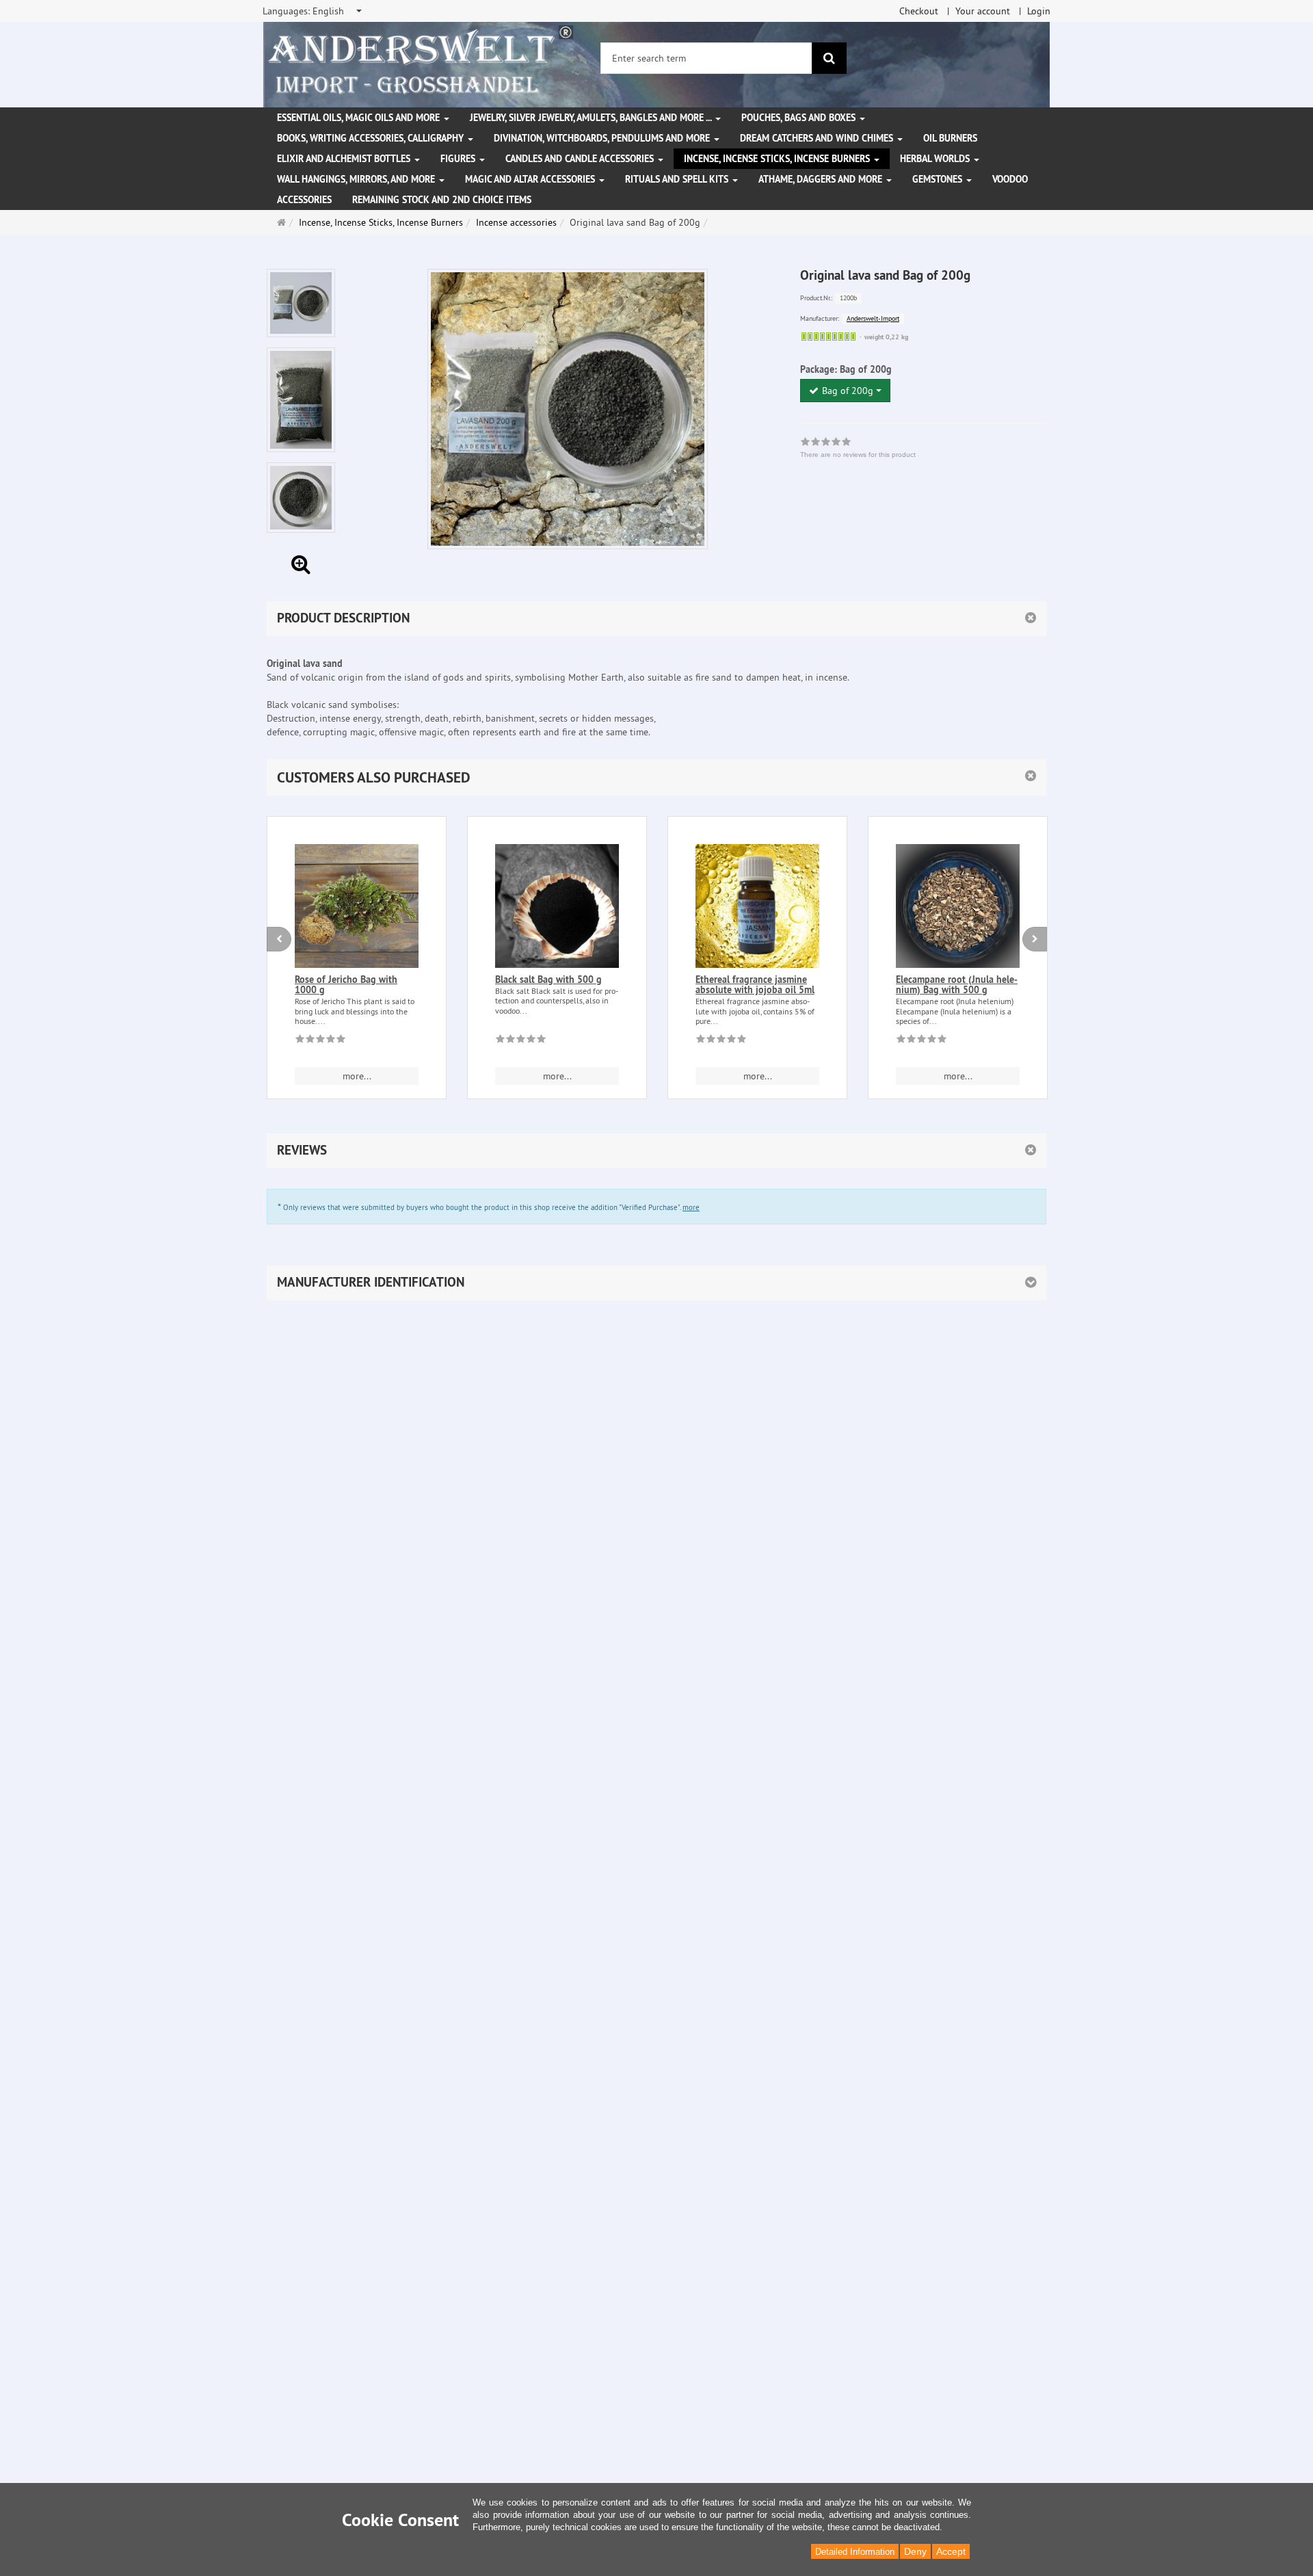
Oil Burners (950, 138)
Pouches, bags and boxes (800, 118)
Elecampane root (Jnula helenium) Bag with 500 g (957, 985)
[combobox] (313, 11)
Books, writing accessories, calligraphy (372, 138)
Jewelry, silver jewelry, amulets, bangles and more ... (592, 118)
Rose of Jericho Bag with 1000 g (346, 985)
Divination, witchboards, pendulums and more (603, 138)
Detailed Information (855, 2552)
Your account (983, 11)
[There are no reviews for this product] (320, 1041)
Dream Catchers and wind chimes (818, 138)
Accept (951, 2551)
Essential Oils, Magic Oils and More (360, 118)
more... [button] (357, 1076)
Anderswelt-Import (873, 318)
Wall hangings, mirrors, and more (357, 179)
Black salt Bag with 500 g (548, 980)
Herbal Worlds (936, 159)
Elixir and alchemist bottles (345, 159)
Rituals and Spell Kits (678, 179)
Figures (459, 159)
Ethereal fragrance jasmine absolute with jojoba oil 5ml (755, 985)
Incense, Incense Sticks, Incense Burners (778, 159)
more (691, 1207)
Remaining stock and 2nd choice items (442, 200)
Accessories (304, 200)
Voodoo (1010, 179)
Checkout (919, 11)
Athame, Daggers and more (822, 179)
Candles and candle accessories (581, 159)
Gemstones (939, 179)
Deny (915, 2551)
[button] (656, 777)
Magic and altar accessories (531, 179)
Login (1039, 11)
